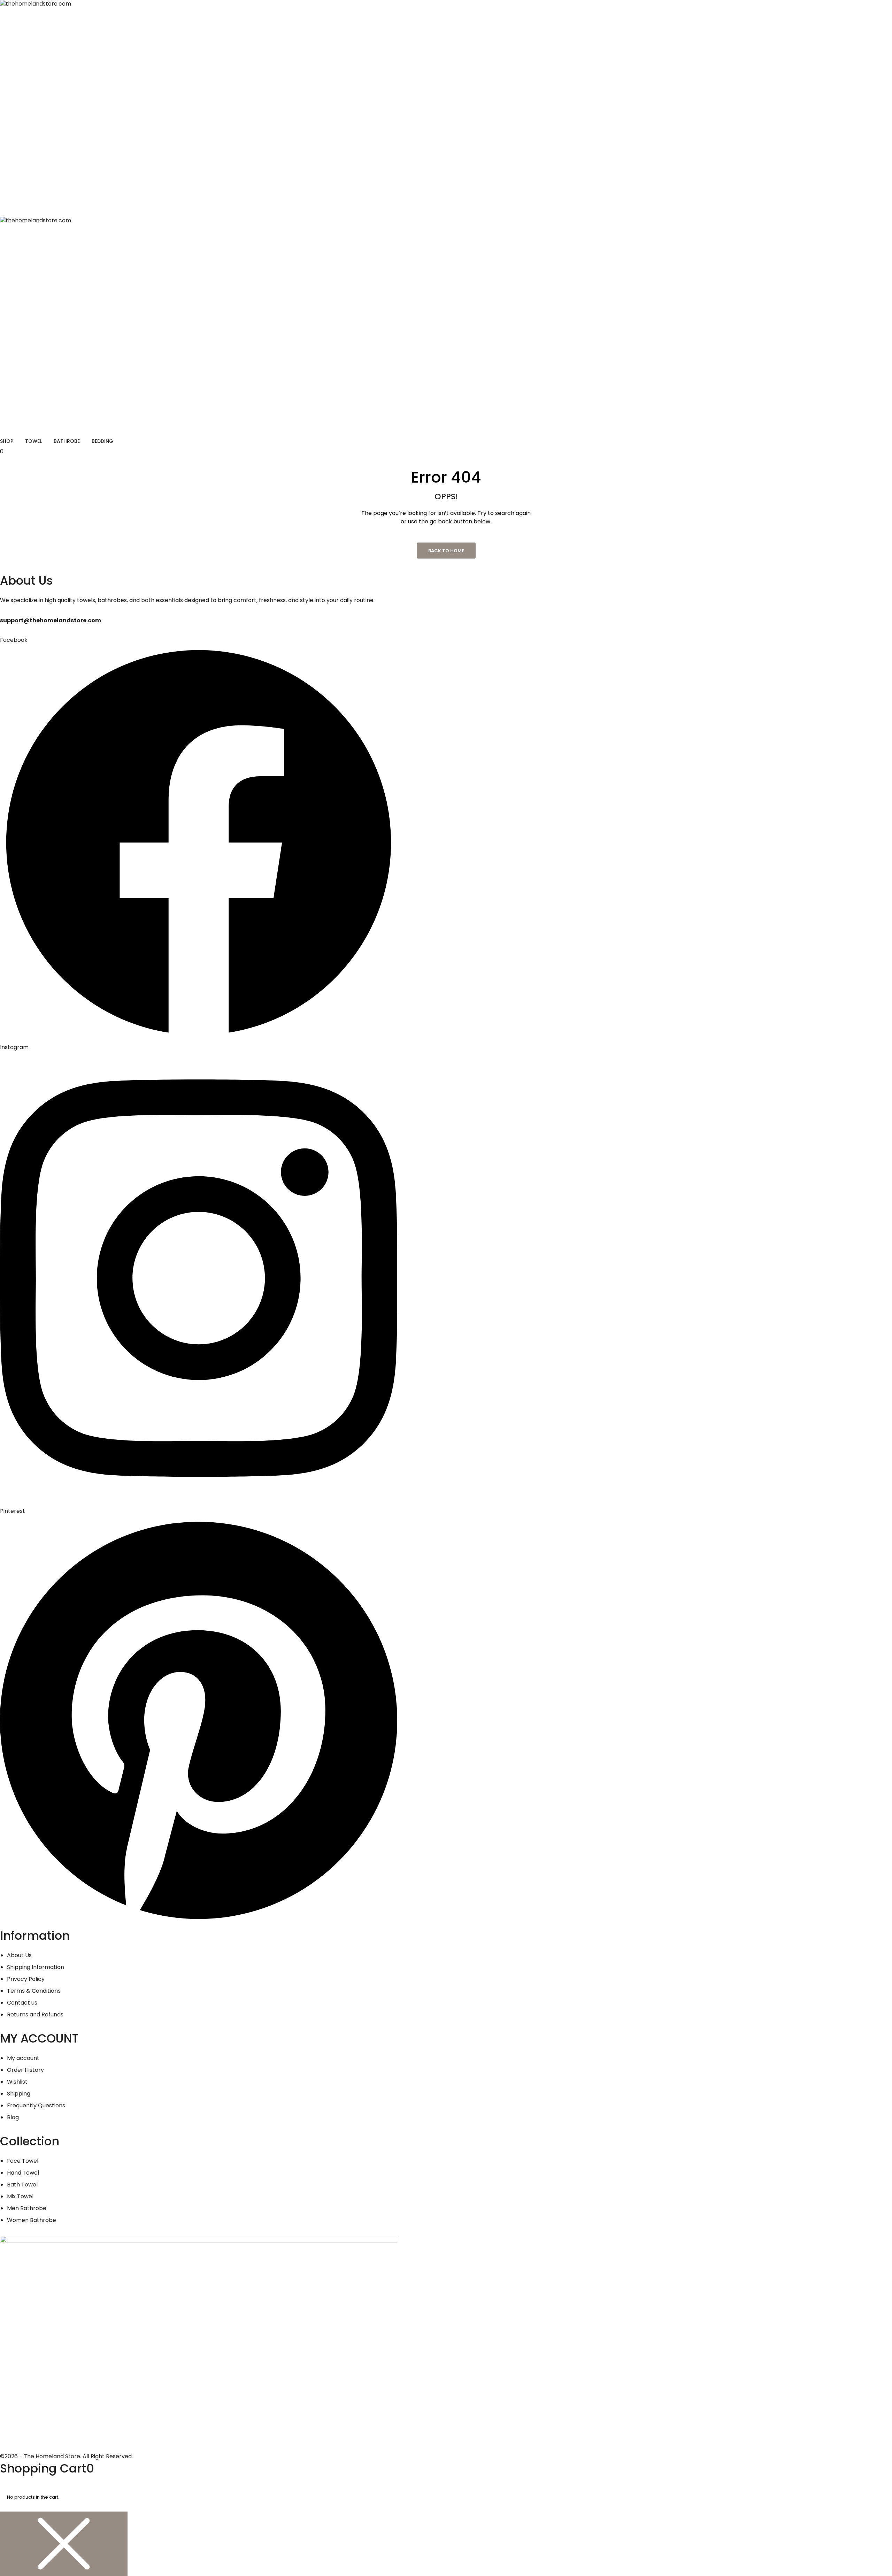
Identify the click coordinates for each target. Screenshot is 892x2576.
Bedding (102, 441)
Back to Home (446, 551)
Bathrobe (67, 441)
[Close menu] (64, 2544)
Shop (7, 441)
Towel (33, 441)
